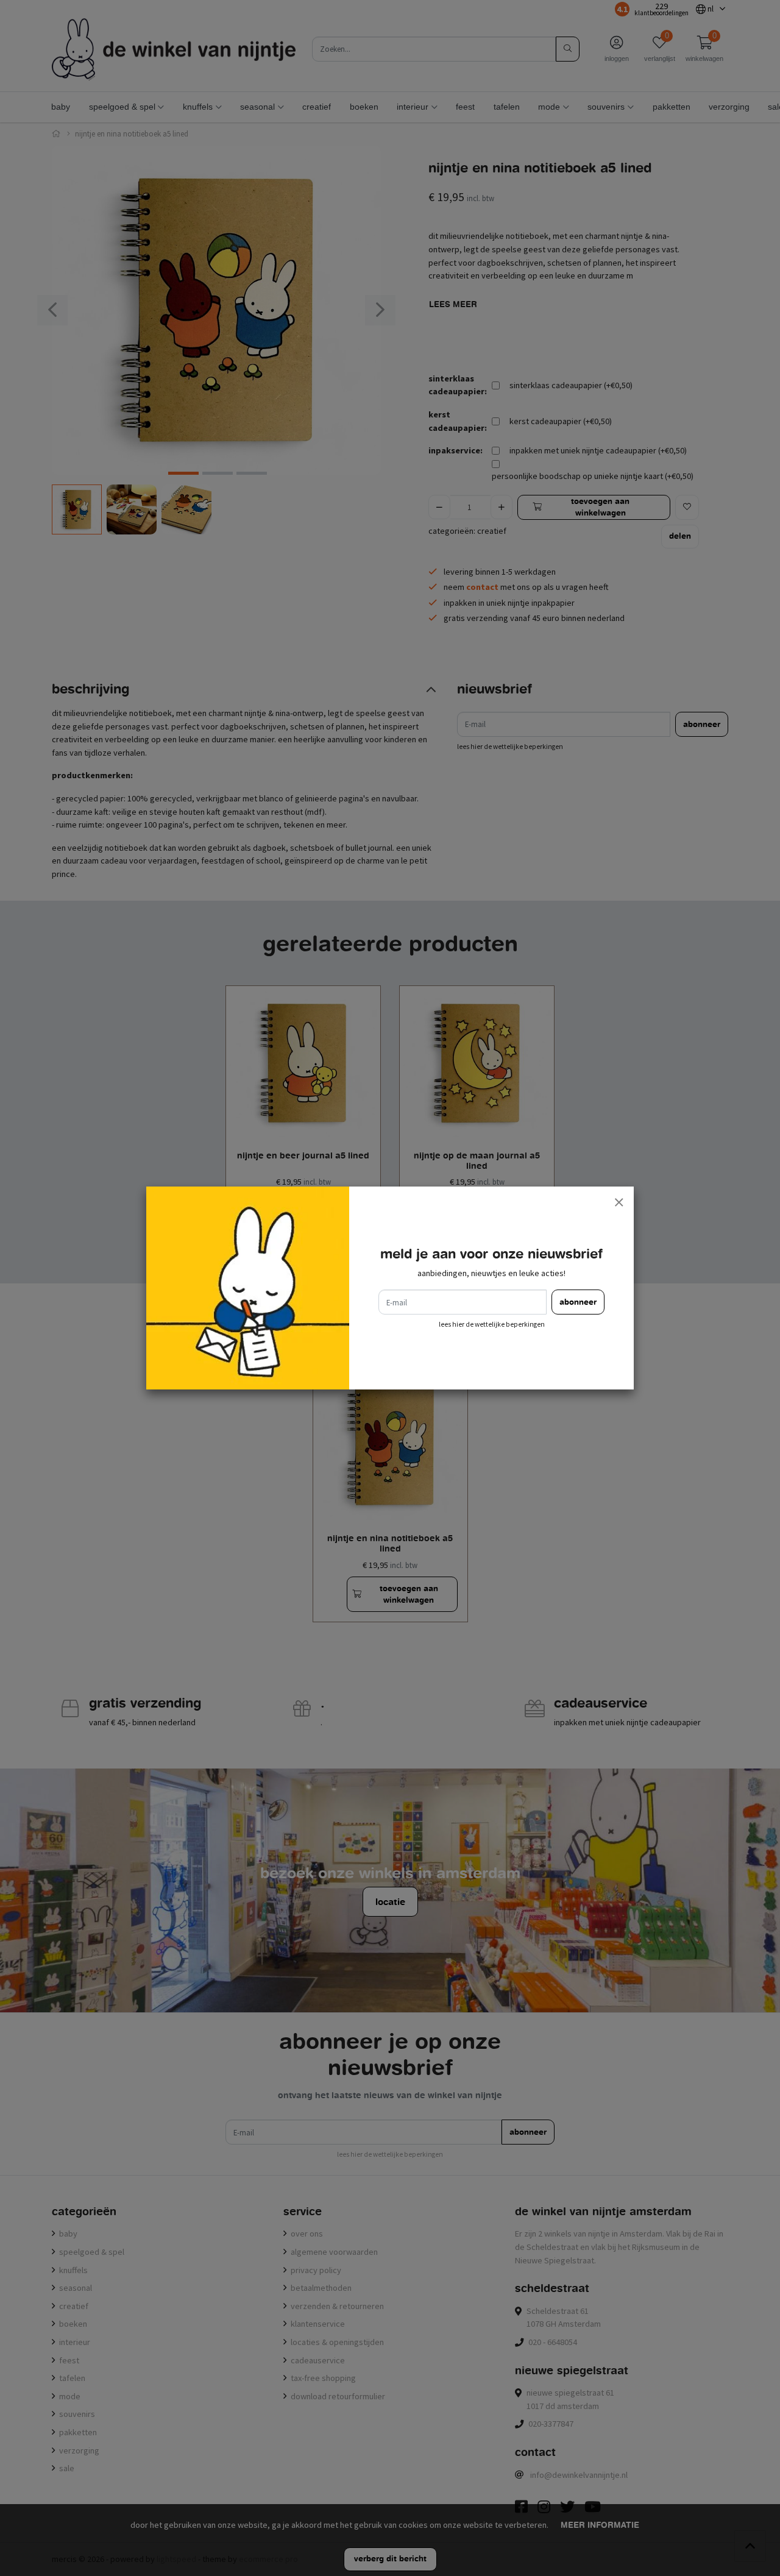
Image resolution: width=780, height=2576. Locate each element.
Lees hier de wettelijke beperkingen (492, 1324)
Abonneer (578, 1302)
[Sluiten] (619, 1202)
